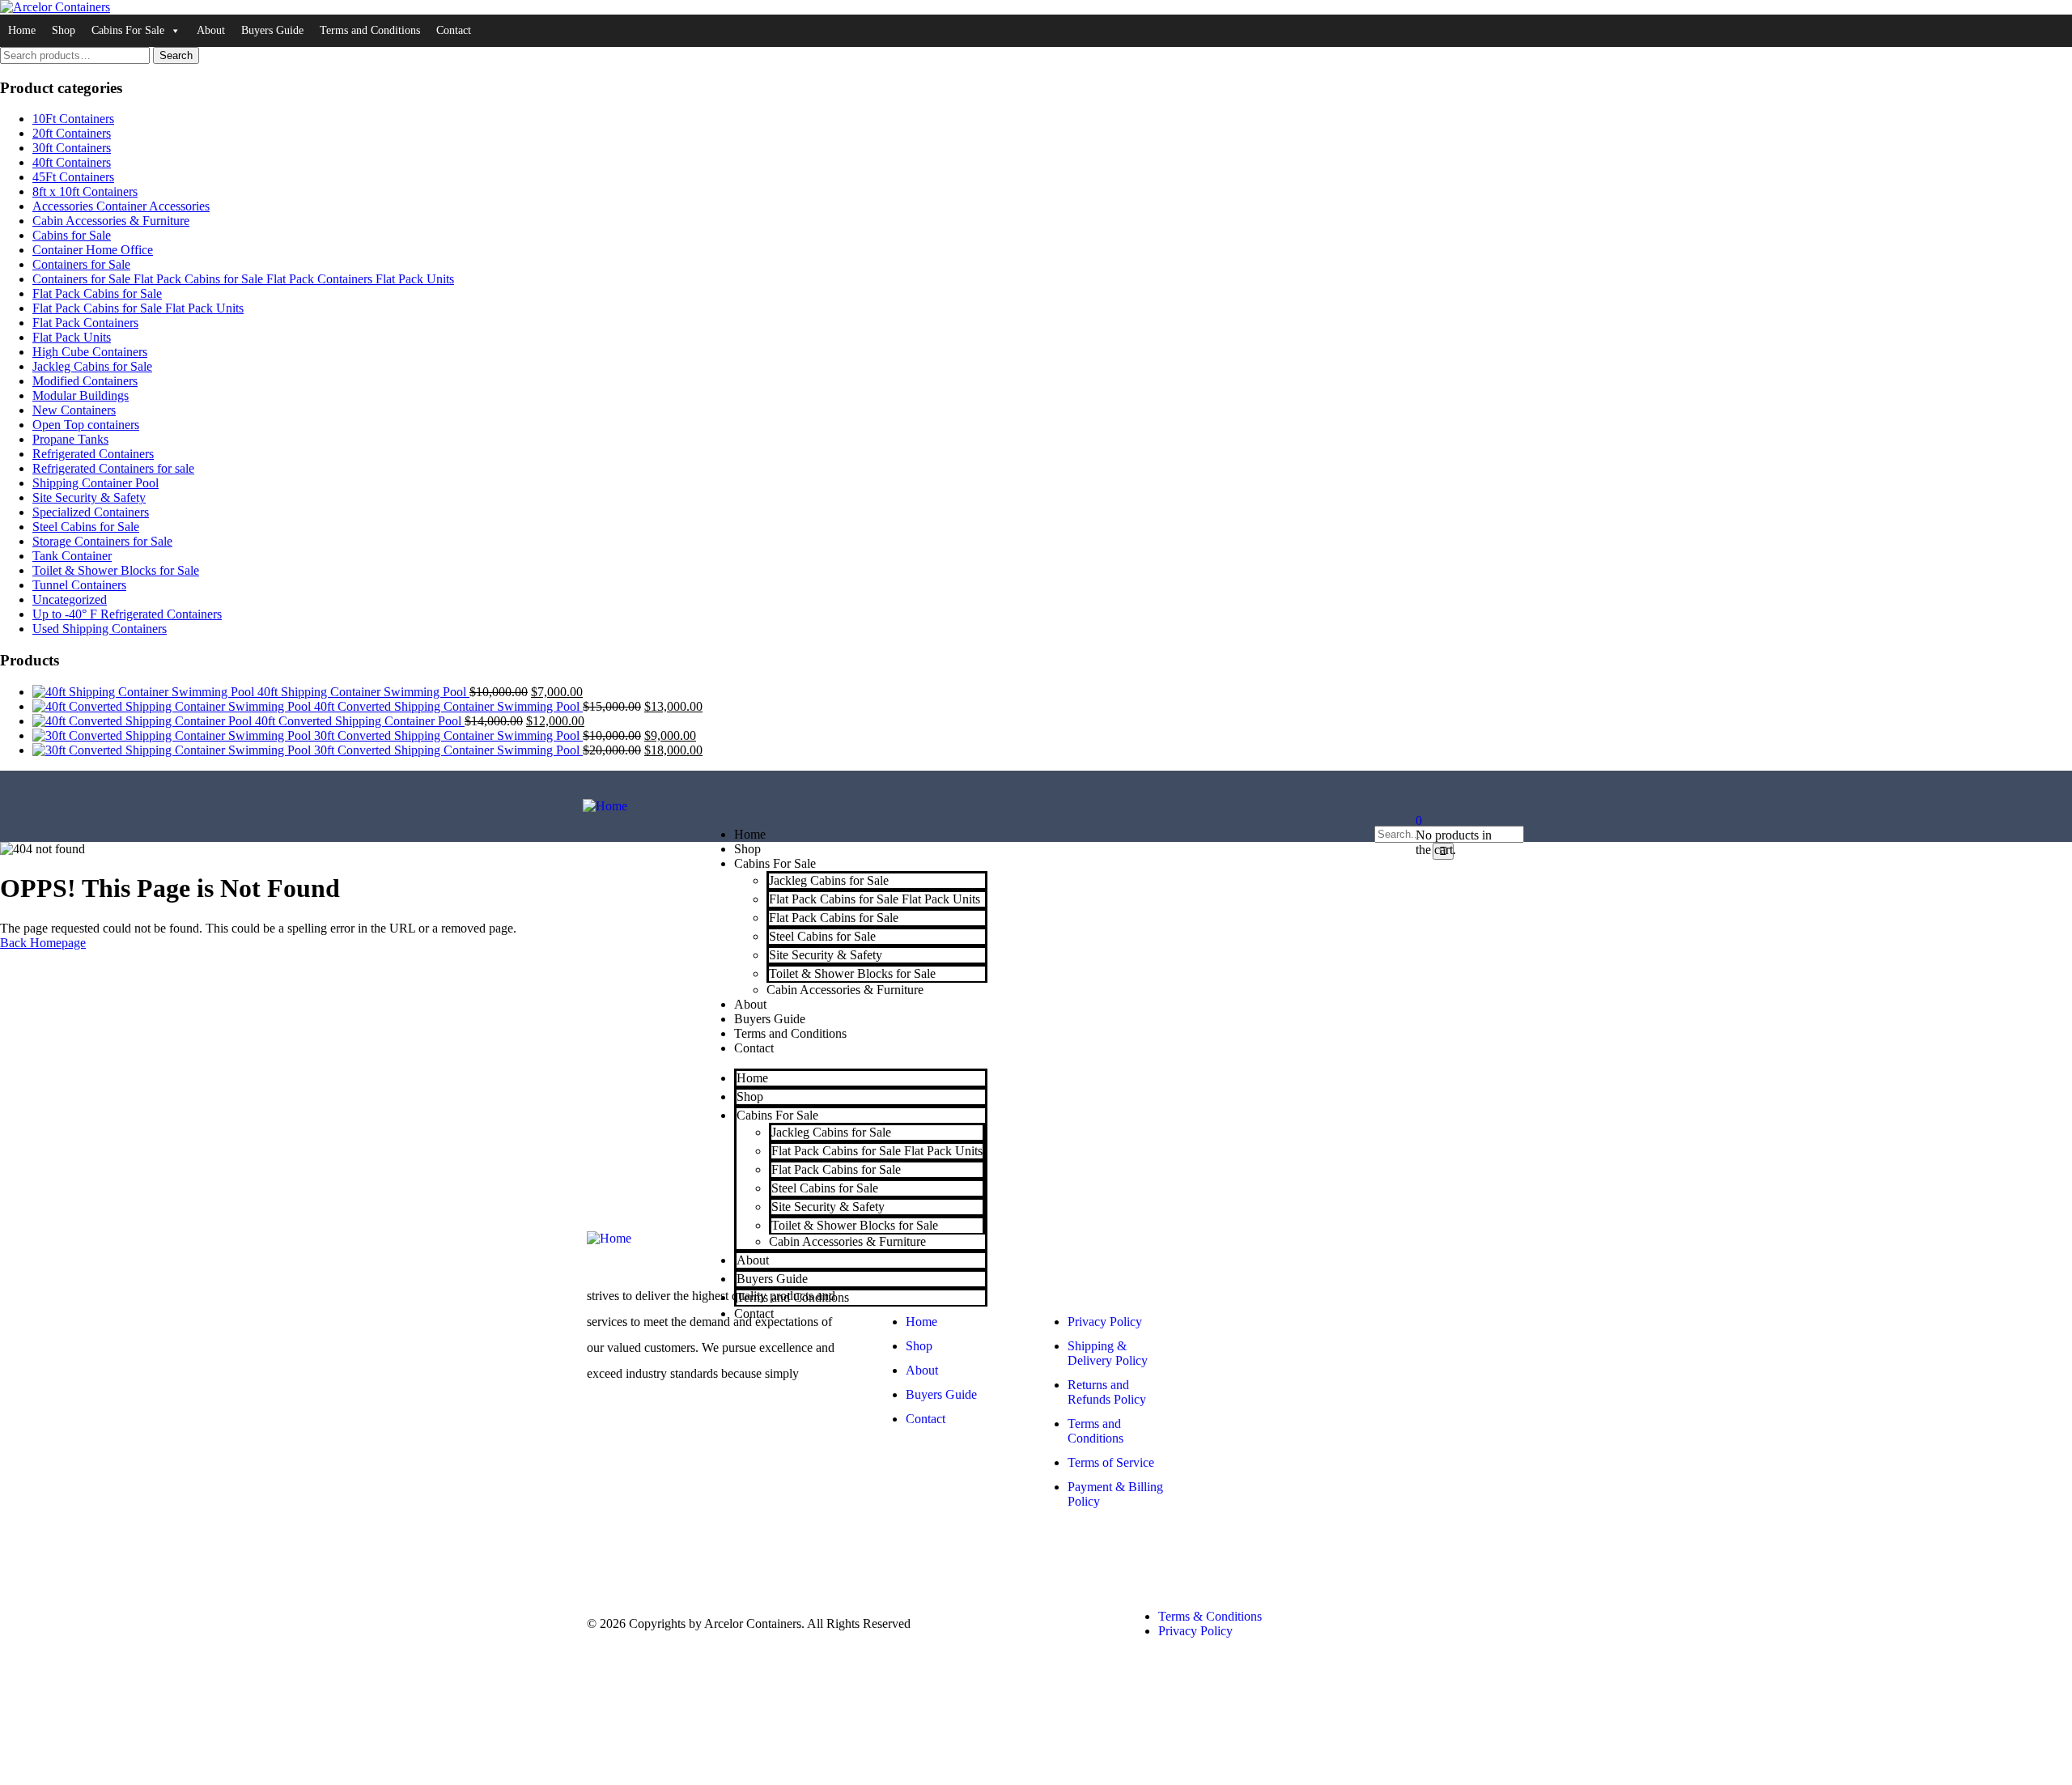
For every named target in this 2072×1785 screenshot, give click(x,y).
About (211, 30)
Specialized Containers (91, 512)
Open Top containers (86, 425)
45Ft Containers (73, 177)
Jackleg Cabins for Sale (92, 366)
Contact (454, 30)
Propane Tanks (70, 439)
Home (22, 30)
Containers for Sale (81, 264)
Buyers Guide (272, 30)
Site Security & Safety (89, 497)
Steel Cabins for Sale (86, 527)
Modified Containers (85, 381)
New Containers (74, 410)
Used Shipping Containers (100, 629)
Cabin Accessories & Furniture (111, 221)
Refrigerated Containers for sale (113, 468)
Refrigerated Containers (93, 454)
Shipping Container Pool (96, 483)
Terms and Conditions (370, 30)
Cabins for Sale (72, 235)
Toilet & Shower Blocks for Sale (116, 570)
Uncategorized (70, 599)
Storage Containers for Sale (102, 541)
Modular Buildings (81, 395)
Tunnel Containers (79, 585)
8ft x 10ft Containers (85, 191)
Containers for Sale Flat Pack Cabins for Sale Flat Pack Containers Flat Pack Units (243, 279)
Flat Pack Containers (85, 323)
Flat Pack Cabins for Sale (97, 293)
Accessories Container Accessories (121, 206)
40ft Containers (72, 162)
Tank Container (72, 556)
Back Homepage (43, 943)
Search (176, 55)
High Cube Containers (90, 352)
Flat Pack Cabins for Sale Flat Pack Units (138, 308)
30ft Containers (72, 148)
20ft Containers (72, 133)
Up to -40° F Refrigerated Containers (127, 614)
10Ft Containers (73, 119)
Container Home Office (93, 250)
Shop (64, 30)
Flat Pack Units (72, 337)
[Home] (605, 806)
